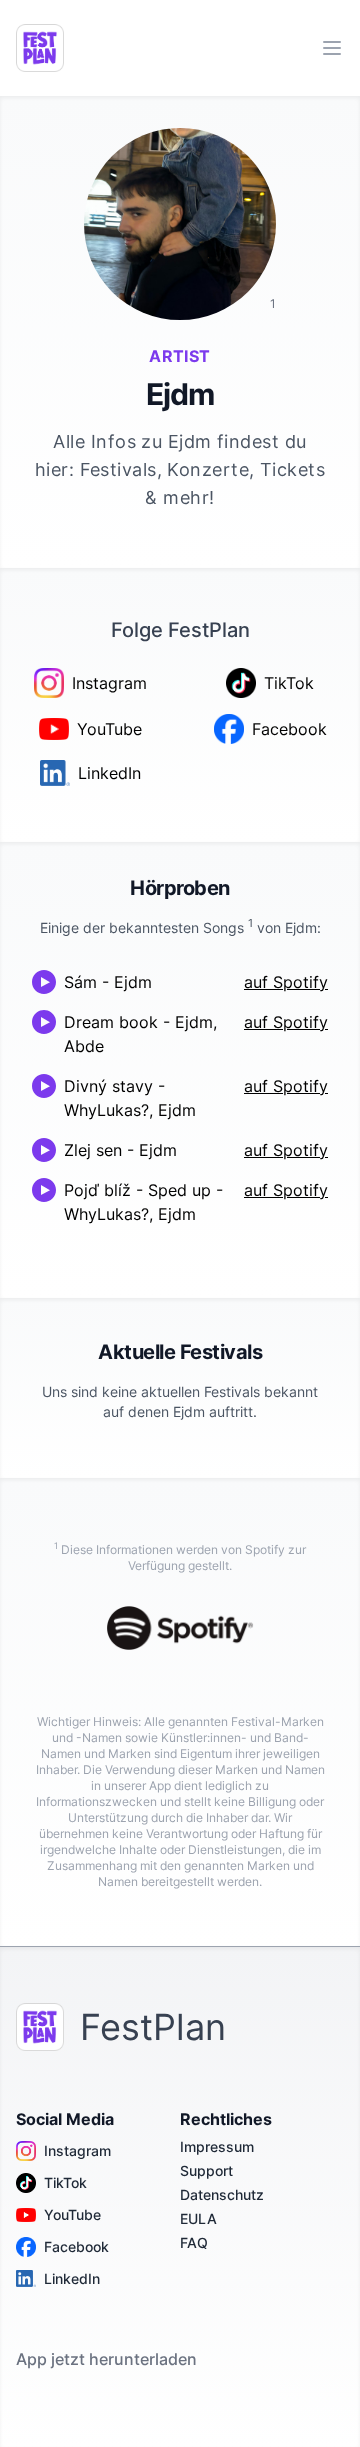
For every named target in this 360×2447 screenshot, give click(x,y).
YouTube (72, 2214)
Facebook (76, 2246)
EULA (198, 2218)
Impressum (217, 2146)
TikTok (65, 2182)
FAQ (194, 2242)
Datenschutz (222, 2194)
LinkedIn (72, 2278)
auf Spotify (286, 982)
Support (206, 2170)
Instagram (77, 2150)
